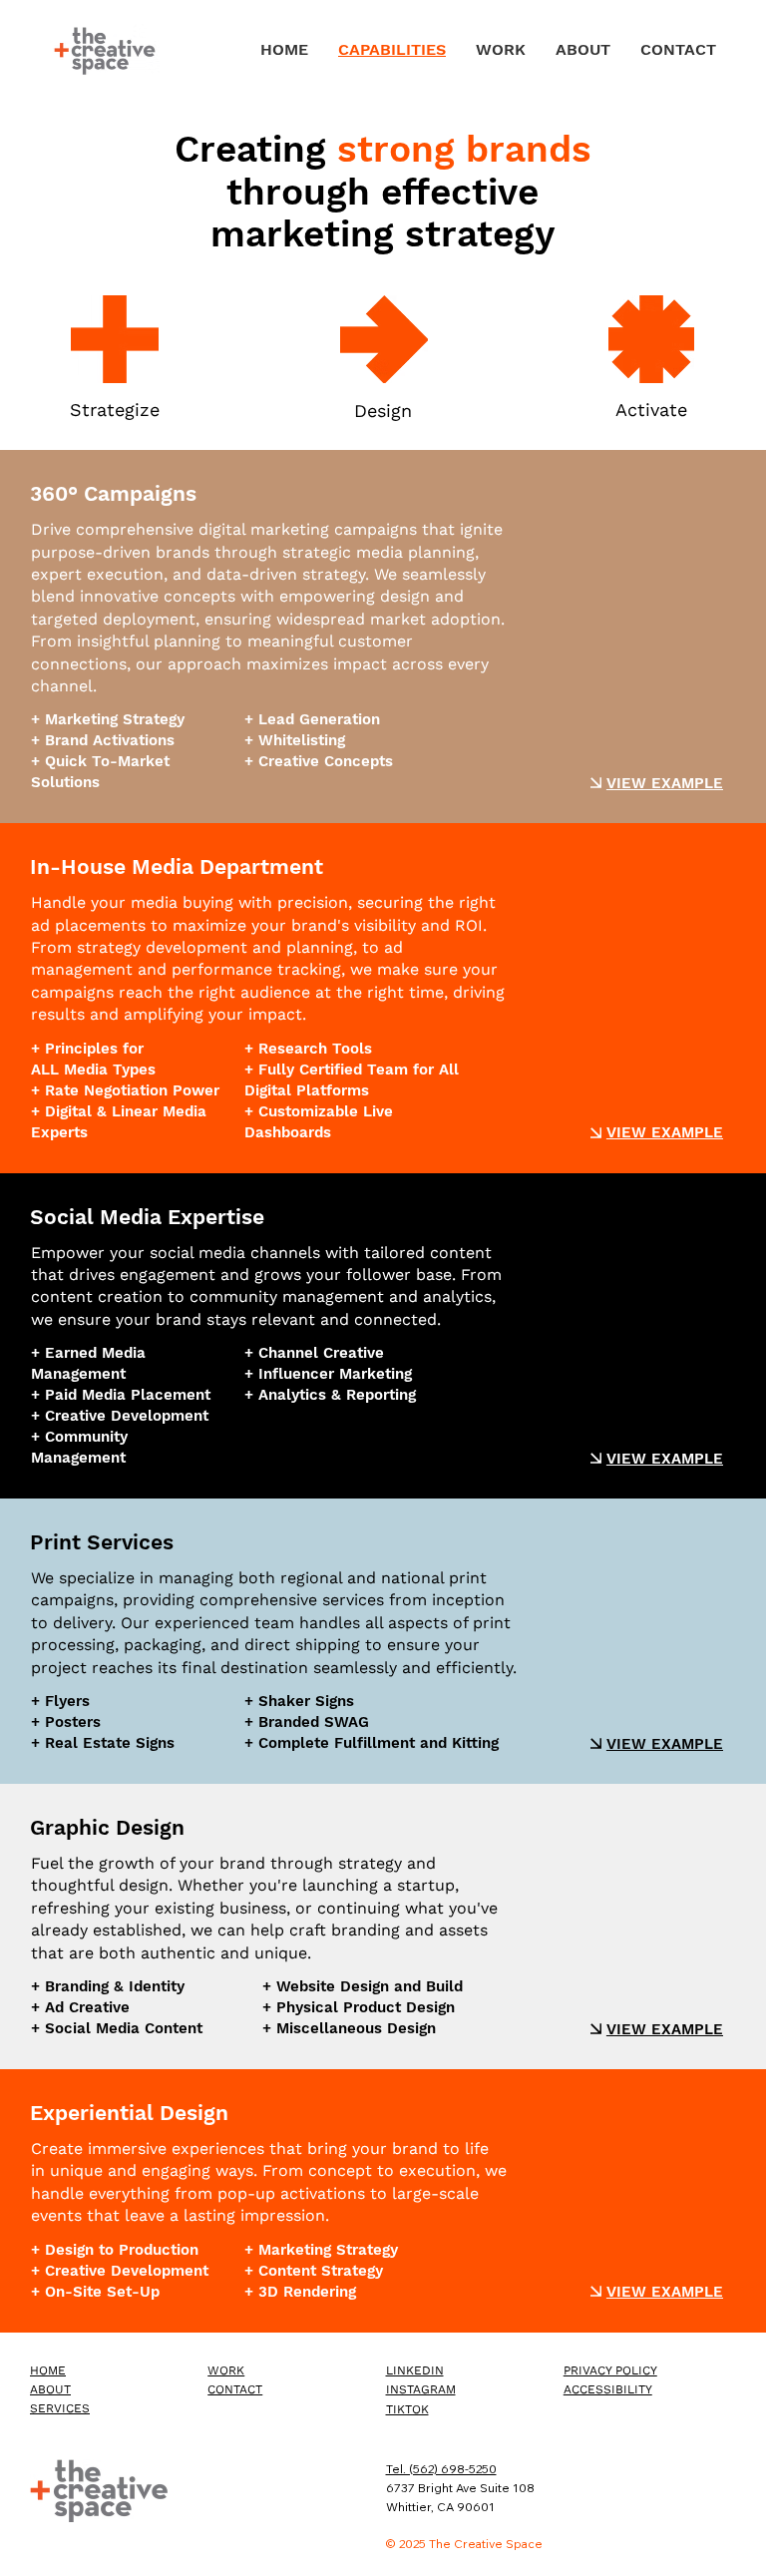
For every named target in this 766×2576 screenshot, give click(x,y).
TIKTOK (407, 2409)
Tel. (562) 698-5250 (441, 2469)
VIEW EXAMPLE (665, 783)
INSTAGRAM (421, 2389)
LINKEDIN (415, 2370)
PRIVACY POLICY (610, 2370)
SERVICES (60, 2408)
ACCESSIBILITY (608, 2389)
